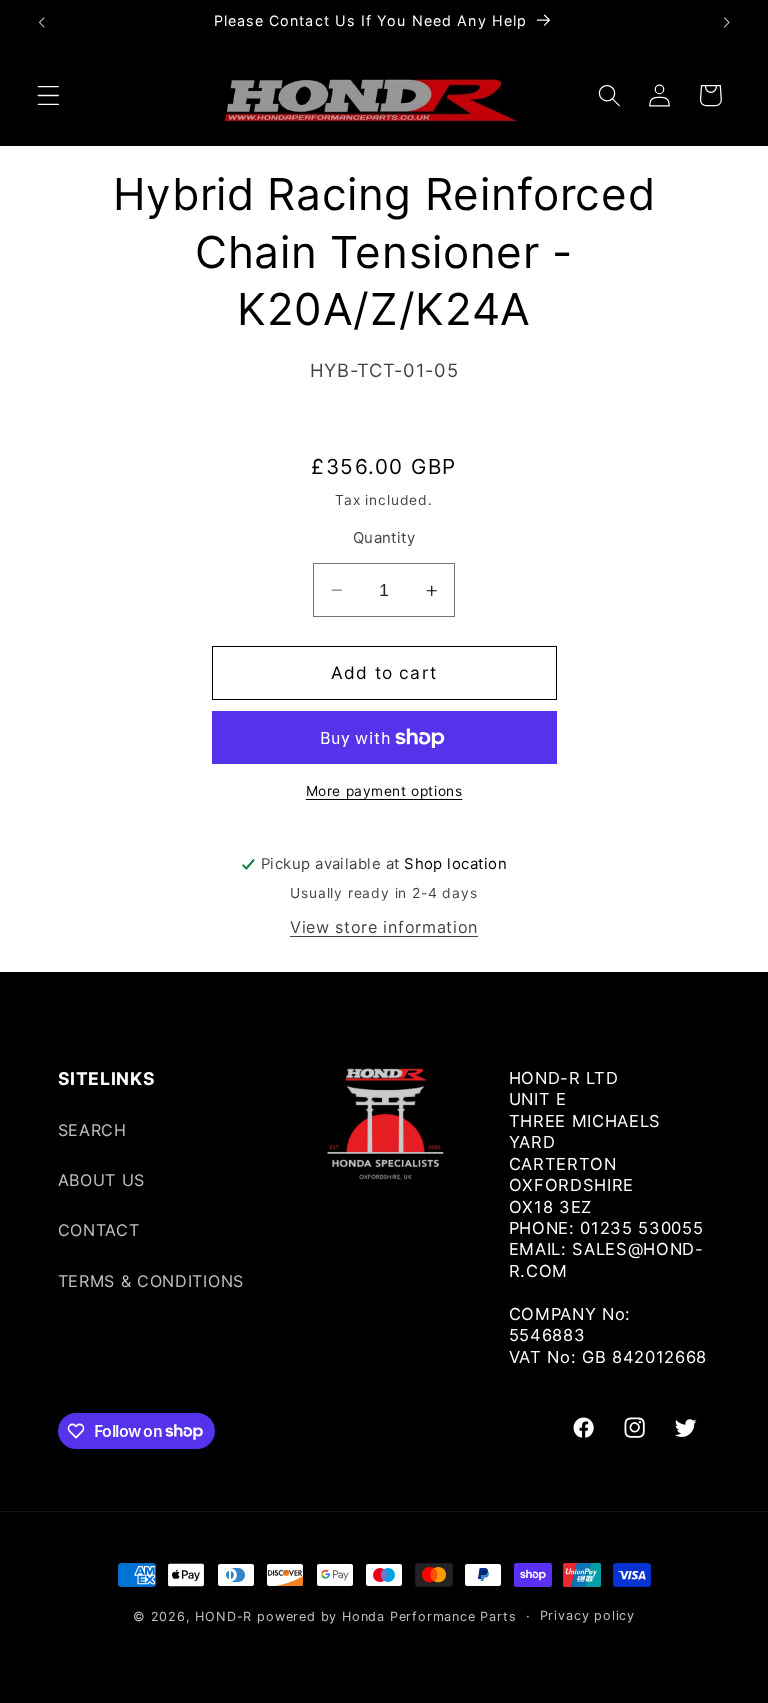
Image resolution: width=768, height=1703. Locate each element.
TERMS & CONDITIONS (151, 1281)
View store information (384, 927)
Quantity (384, 538)
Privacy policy (587, 1615)
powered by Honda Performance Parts (386, 1616)
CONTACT (99, 1230)
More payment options (384, 791)
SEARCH (92, 1130)
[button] (48, 95)
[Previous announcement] (42, 22)
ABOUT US (102, 1180)
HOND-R (223, 1616)
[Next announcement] (726, 22)
